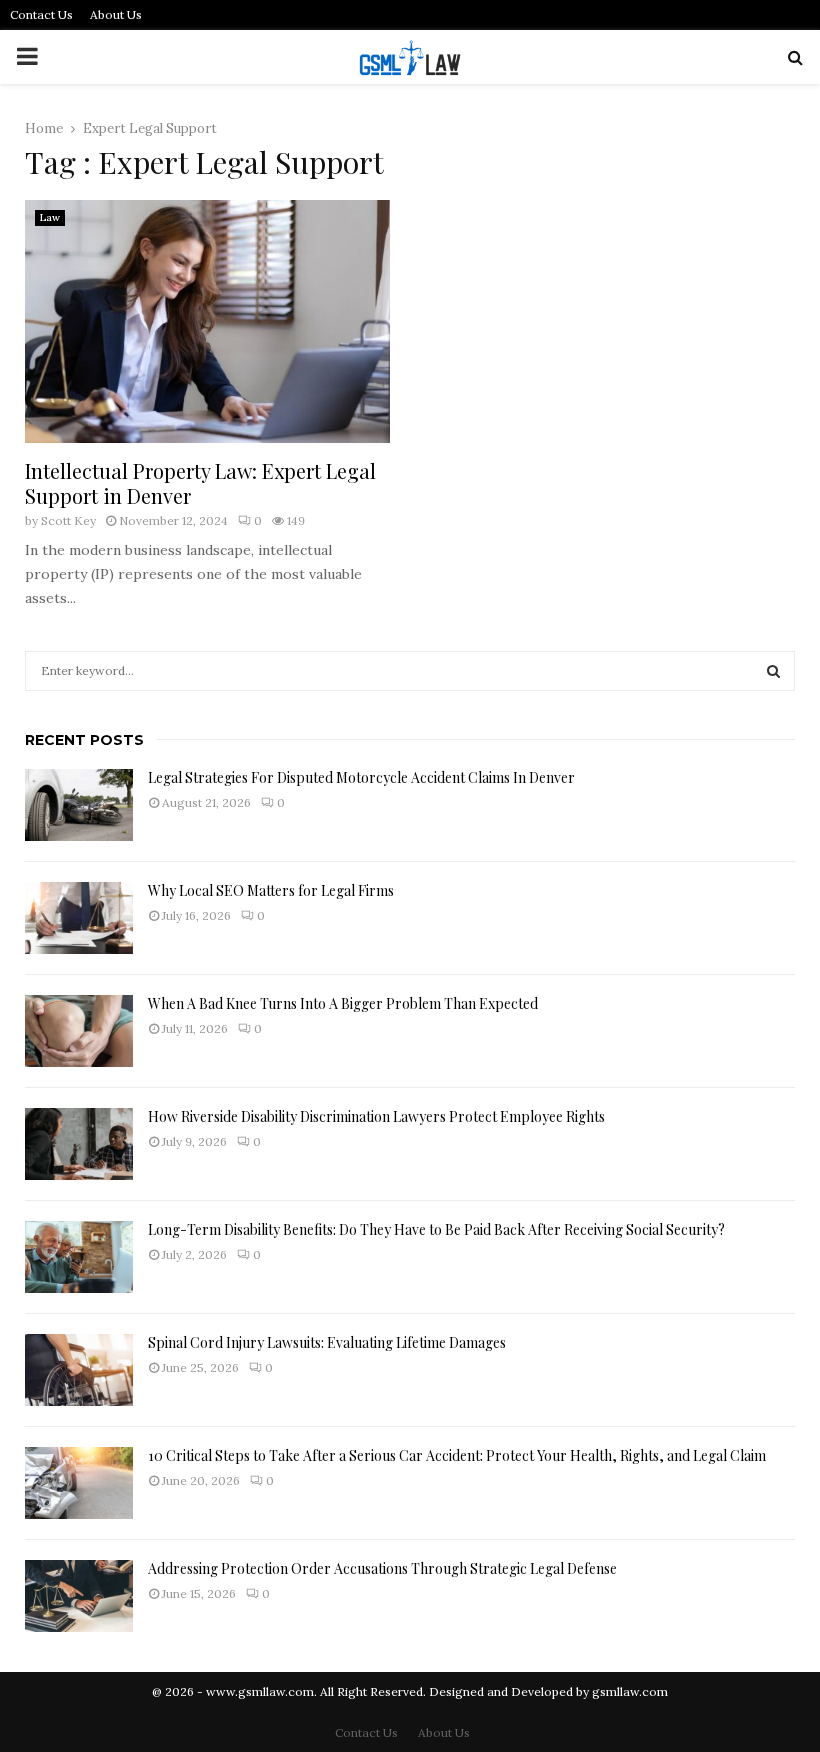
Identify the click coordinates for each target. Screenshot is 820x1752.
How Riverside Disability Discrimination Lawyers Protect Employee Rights (376, 1116)
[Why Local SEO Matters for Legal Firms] (79, 918)
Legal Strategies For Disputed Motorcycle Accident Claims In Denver (361, 777)
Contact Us (41, 14)
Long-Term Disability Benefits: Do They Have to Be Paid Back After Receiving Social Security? (436, 1229)
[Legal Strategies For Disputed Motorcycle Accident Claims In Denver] (79, 805)
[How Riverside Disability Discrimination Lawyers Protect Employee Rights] (79, 1144)
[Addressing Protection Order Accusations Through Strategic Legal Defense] (79, 1596)
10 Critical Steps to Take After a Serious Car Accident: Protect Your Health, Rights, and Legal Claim (457, 1455)
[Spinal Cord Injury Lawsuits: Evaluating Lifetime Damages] (79, 1370)
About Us (116, 14)
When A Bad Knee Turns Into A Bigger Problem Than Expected (343, 1003)
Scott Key (68, 520)
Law (50, 217)
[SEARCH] (773, 671)
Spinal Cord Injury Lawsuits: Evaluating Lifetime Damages (327, 1342)
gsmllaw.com (630, 1691)
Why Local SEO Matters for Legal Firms (271, 890)
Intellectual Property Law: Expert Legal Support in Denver (200, 483)
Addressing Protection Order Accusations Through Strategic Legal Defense (382, 1568)
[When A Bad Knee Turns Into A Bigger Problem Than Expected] (79, 1031)
